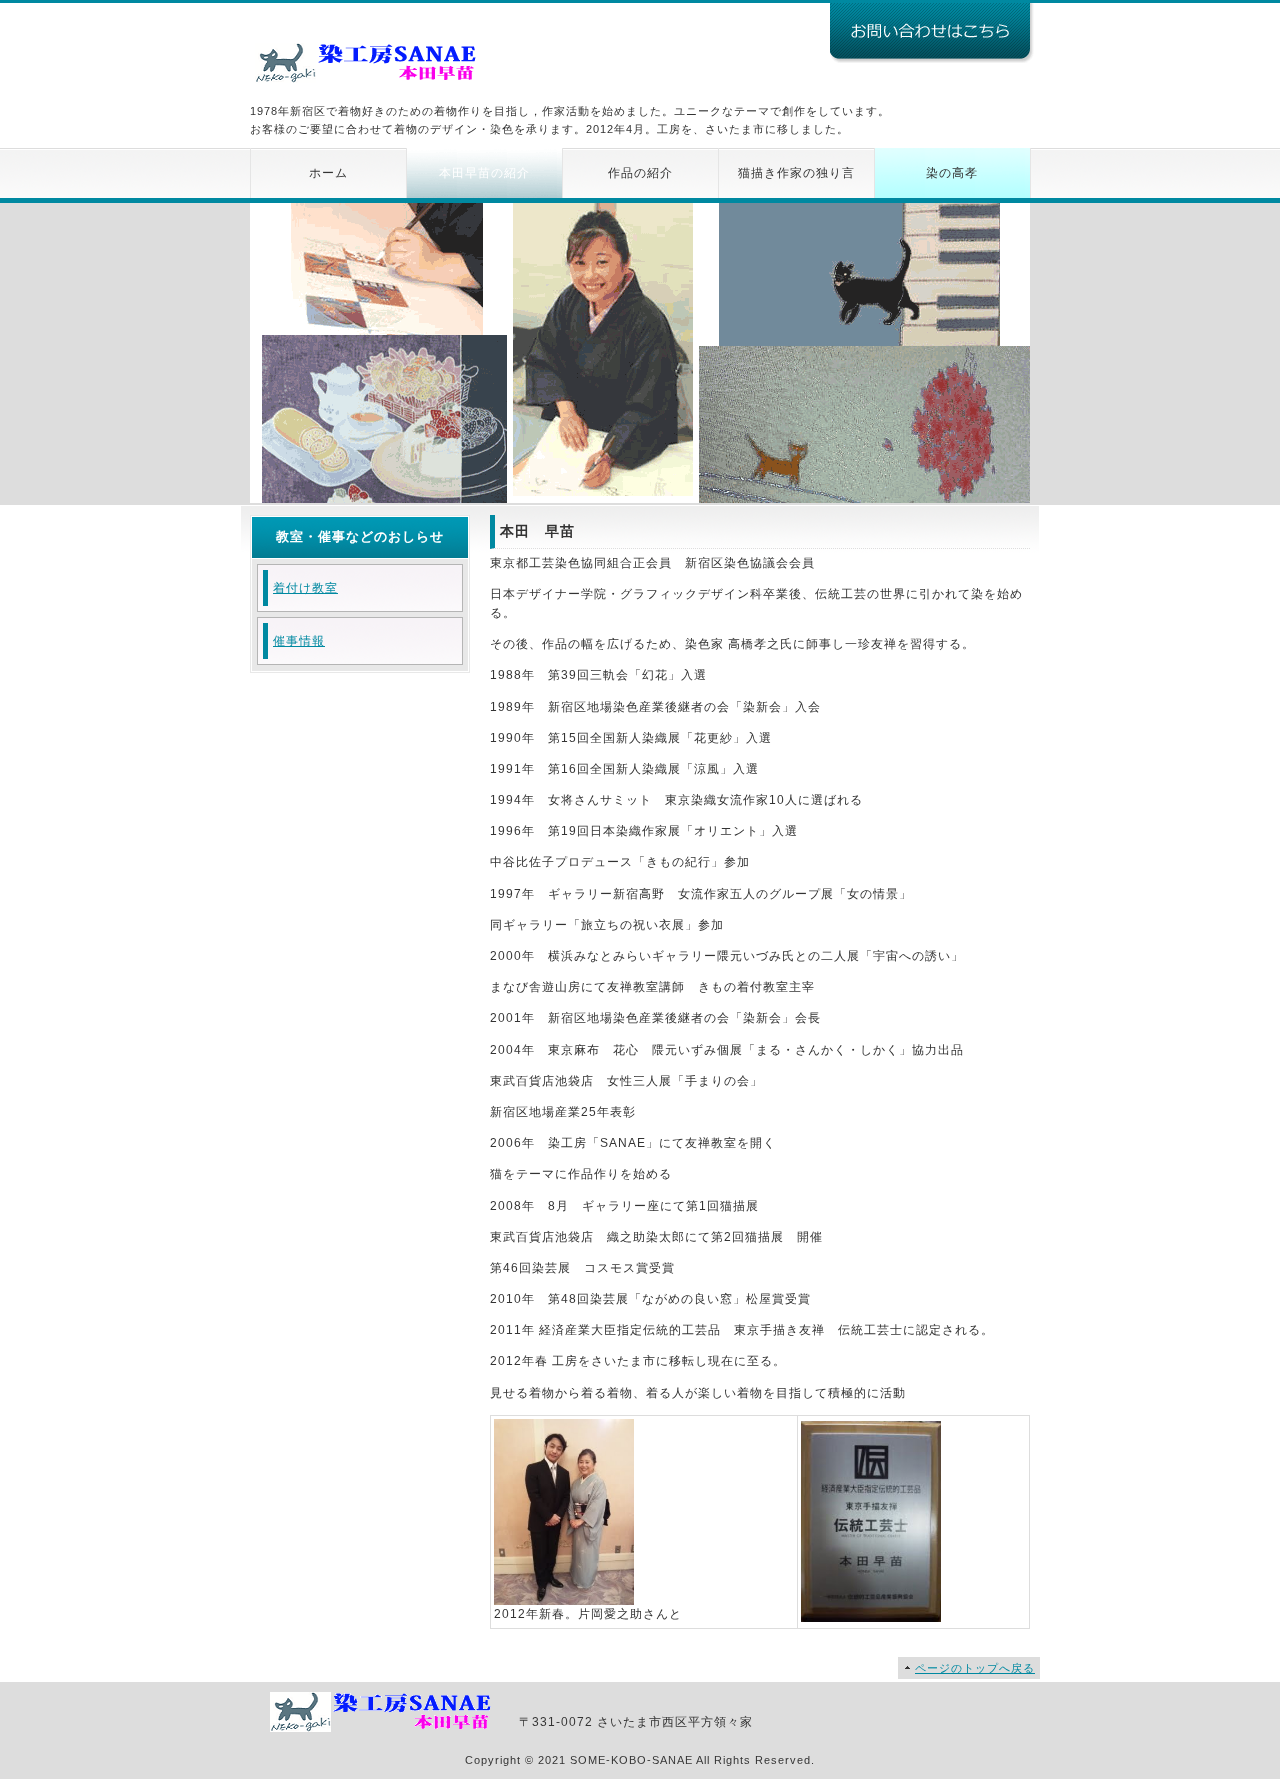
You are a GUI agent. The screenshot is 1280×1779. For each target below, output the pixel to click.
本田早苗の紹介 (484, 173)
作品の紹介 (640, 173)
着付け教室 (305, 588)
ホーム (328, 173)
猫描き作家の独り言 (796, 173)
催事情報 (299, 641)
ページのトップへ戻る (975, 1668)
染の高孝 (952, 173)
